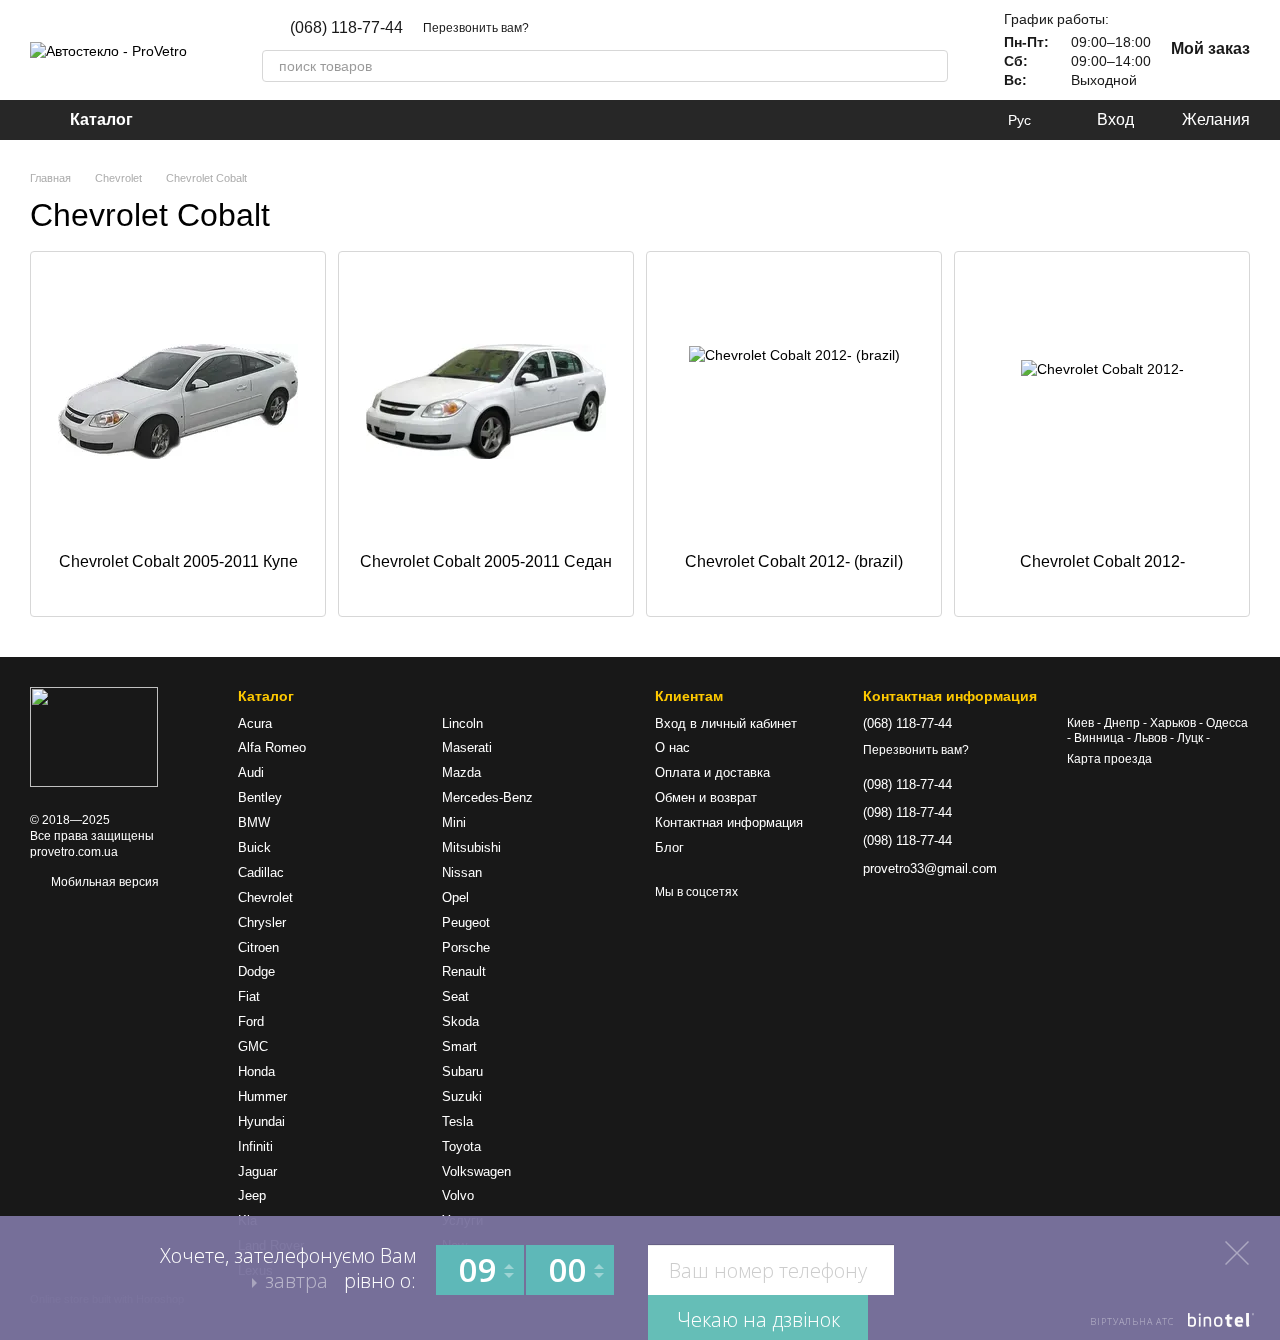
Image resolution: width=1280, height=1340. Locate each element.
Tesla (457, 1121)
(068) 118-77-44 (346, 28)
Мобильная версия (103, 882)
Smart (459, 1046)
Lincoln (462, 723)
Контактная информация (729, 822)
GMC (253, 1046)
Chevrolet (265, 897)
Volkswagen (476, 1171)
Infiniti (255, 1146)
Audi (251, 772)
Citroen (258, 947)
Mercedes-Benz (487, 797)
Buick (254, 847)
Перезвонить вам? (476, 28)
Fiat (249, 996)
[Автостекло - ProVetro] (94, 737)
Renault (464, 971)
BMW (254, 822)
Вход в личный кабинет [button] (726, 723)
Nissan (462, 872)
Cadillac (261, 872)
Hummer (262, 1096)
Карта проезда (1109, 759)
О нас (672, 747)
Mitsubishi (471, 847)
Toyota (461, 1146)
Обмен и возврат (706, 797)
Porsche (466, 947)
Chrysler (262, 922)
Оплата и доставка (712, 772)
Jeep (252, 1195)
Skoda (460, 1021)
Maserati (467, 747)
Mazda (461, 772)
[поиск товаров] (932, 66)
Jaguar (257, 1171)
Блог (669, 847)
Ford (251, 1021)
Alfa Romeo (272, 747)
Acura (255, 723)
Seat (455, 996)
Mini (454, 822)
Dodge (256, 971)
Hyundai (261, 1121)
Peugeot (466, 922)
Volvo (458, 1195)
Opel (455, 897)
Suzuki (462, 1096)
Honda (256, 1071)
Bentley (260, 797)
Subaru (462, 1071)
